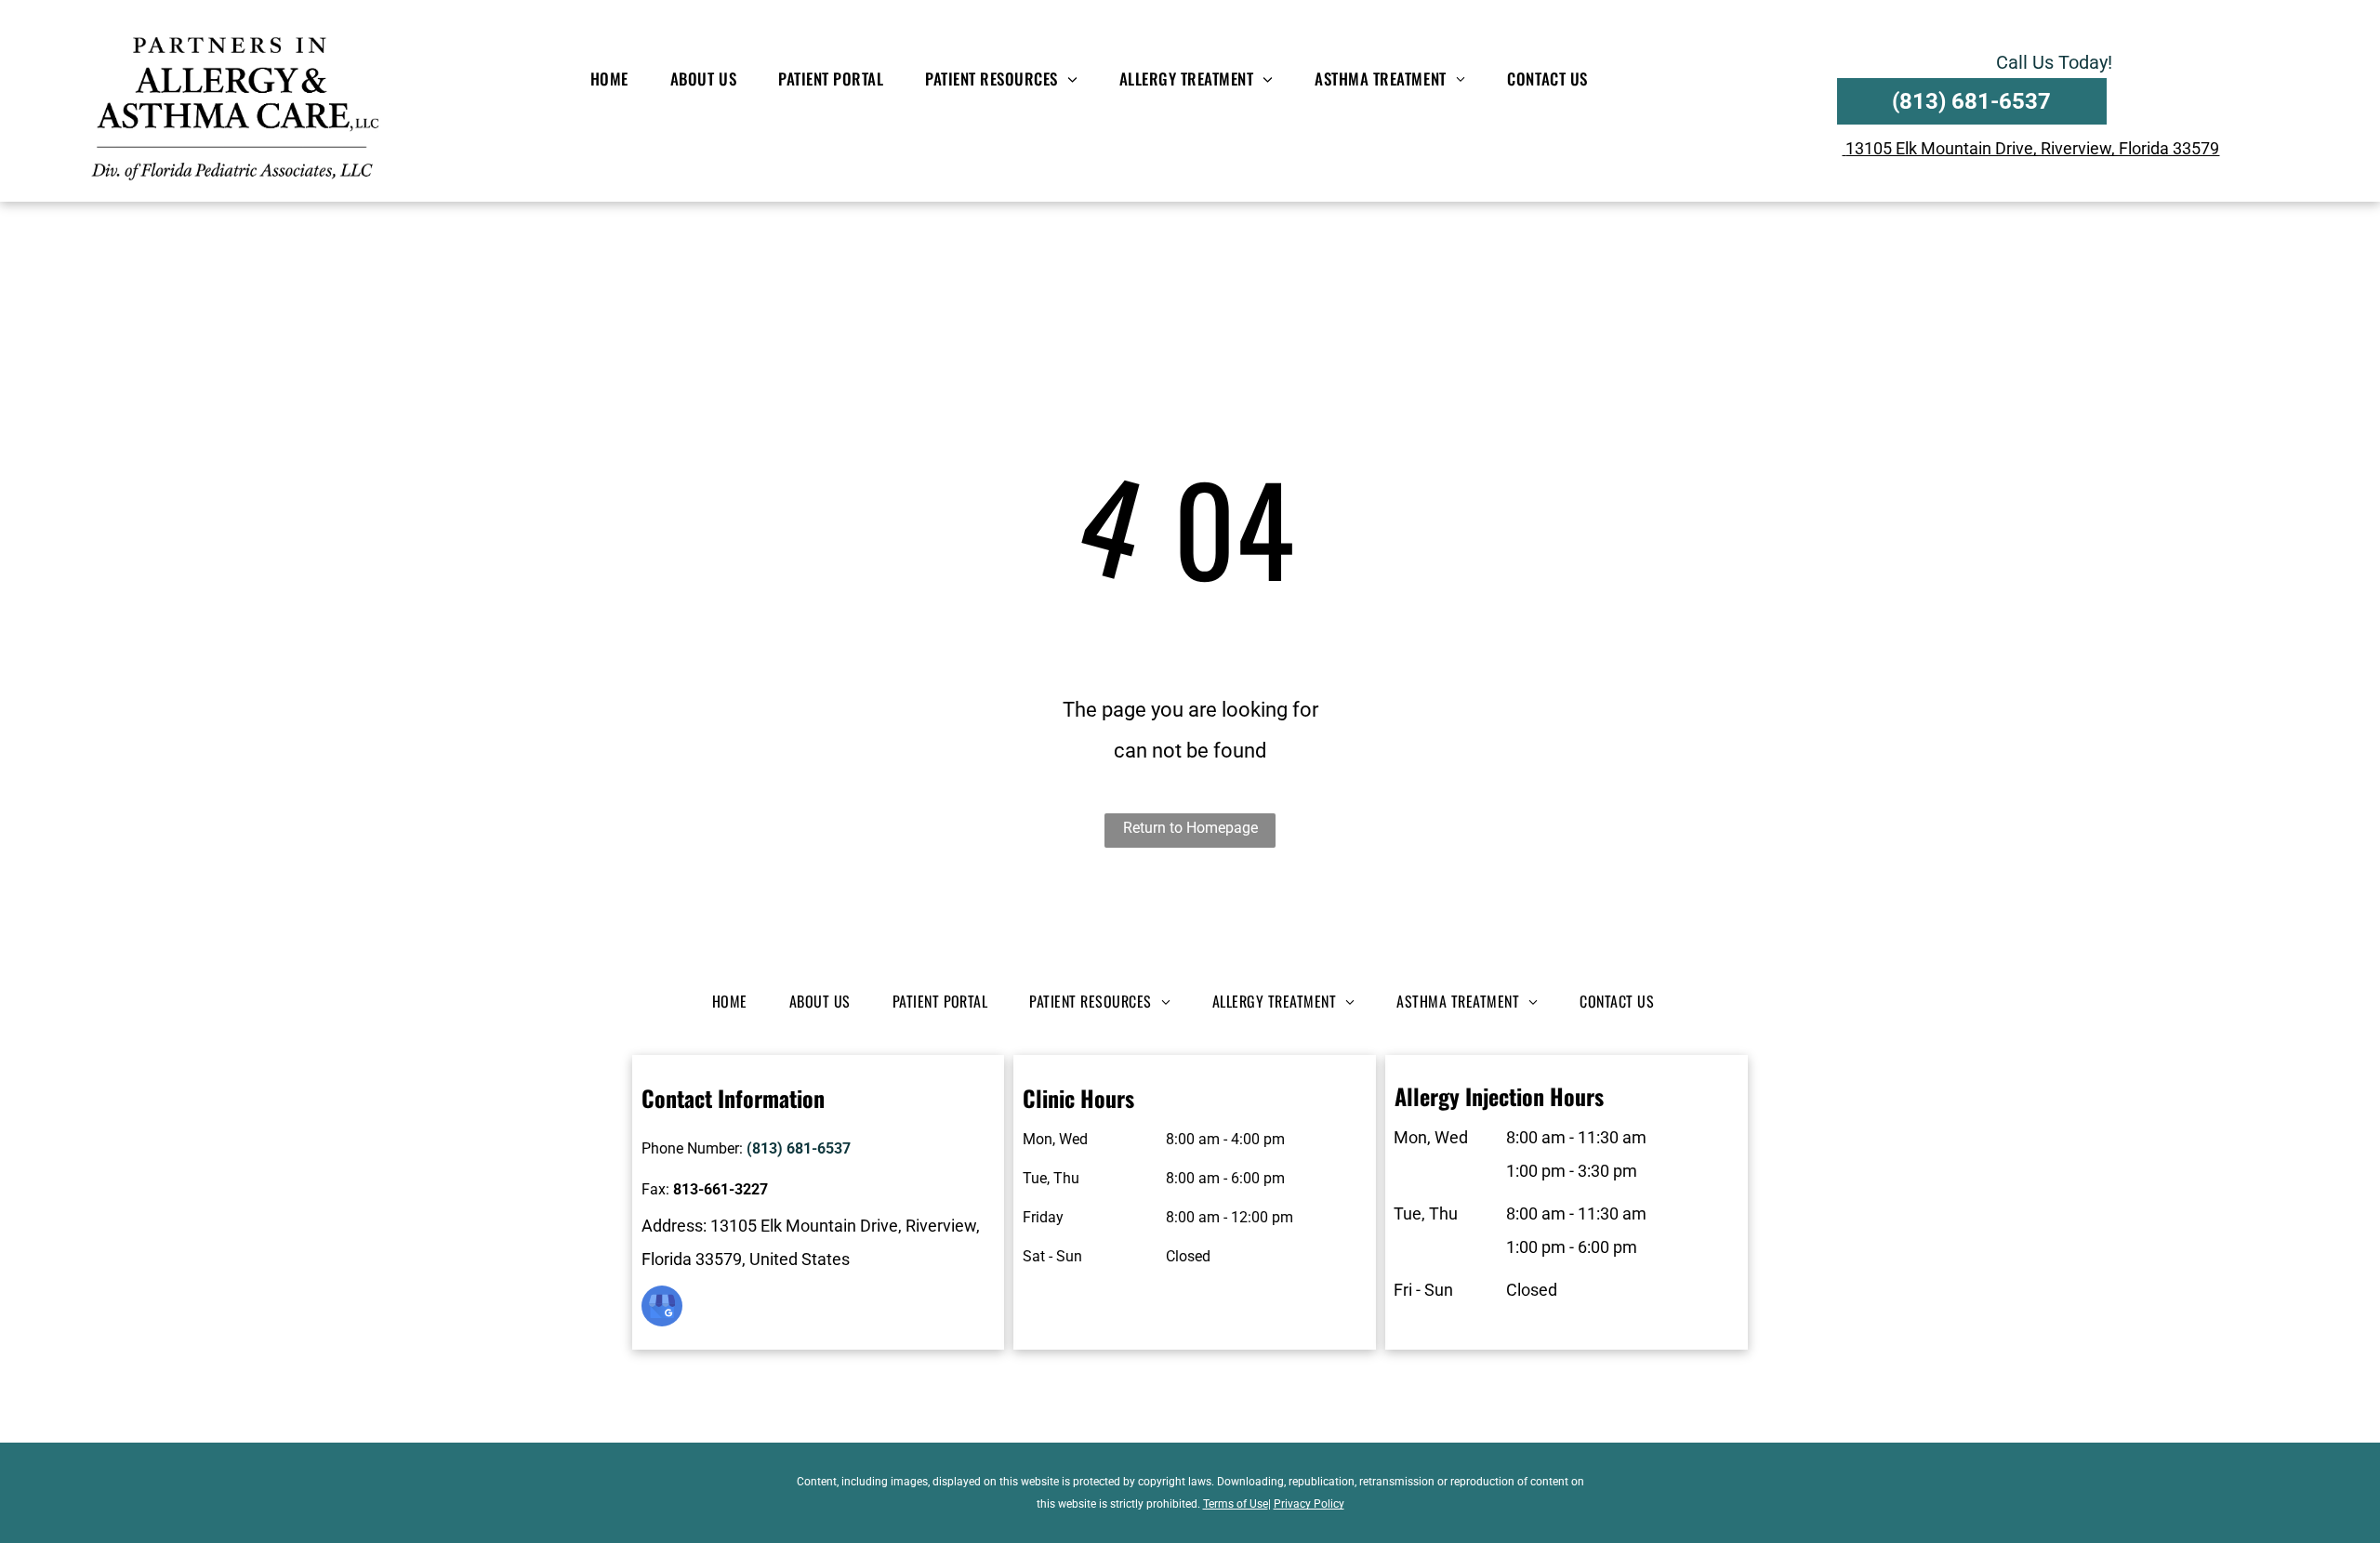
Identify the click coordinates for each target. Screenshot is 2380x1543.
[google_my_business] (662, 1308)
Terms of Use (1236, 1504)
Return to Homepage (1190, 828)
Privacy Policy (1309, 1504)
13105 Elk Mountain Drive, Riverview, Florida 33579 (2032, 148)
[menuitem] (616, 79)
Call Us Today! (2054, 62)
